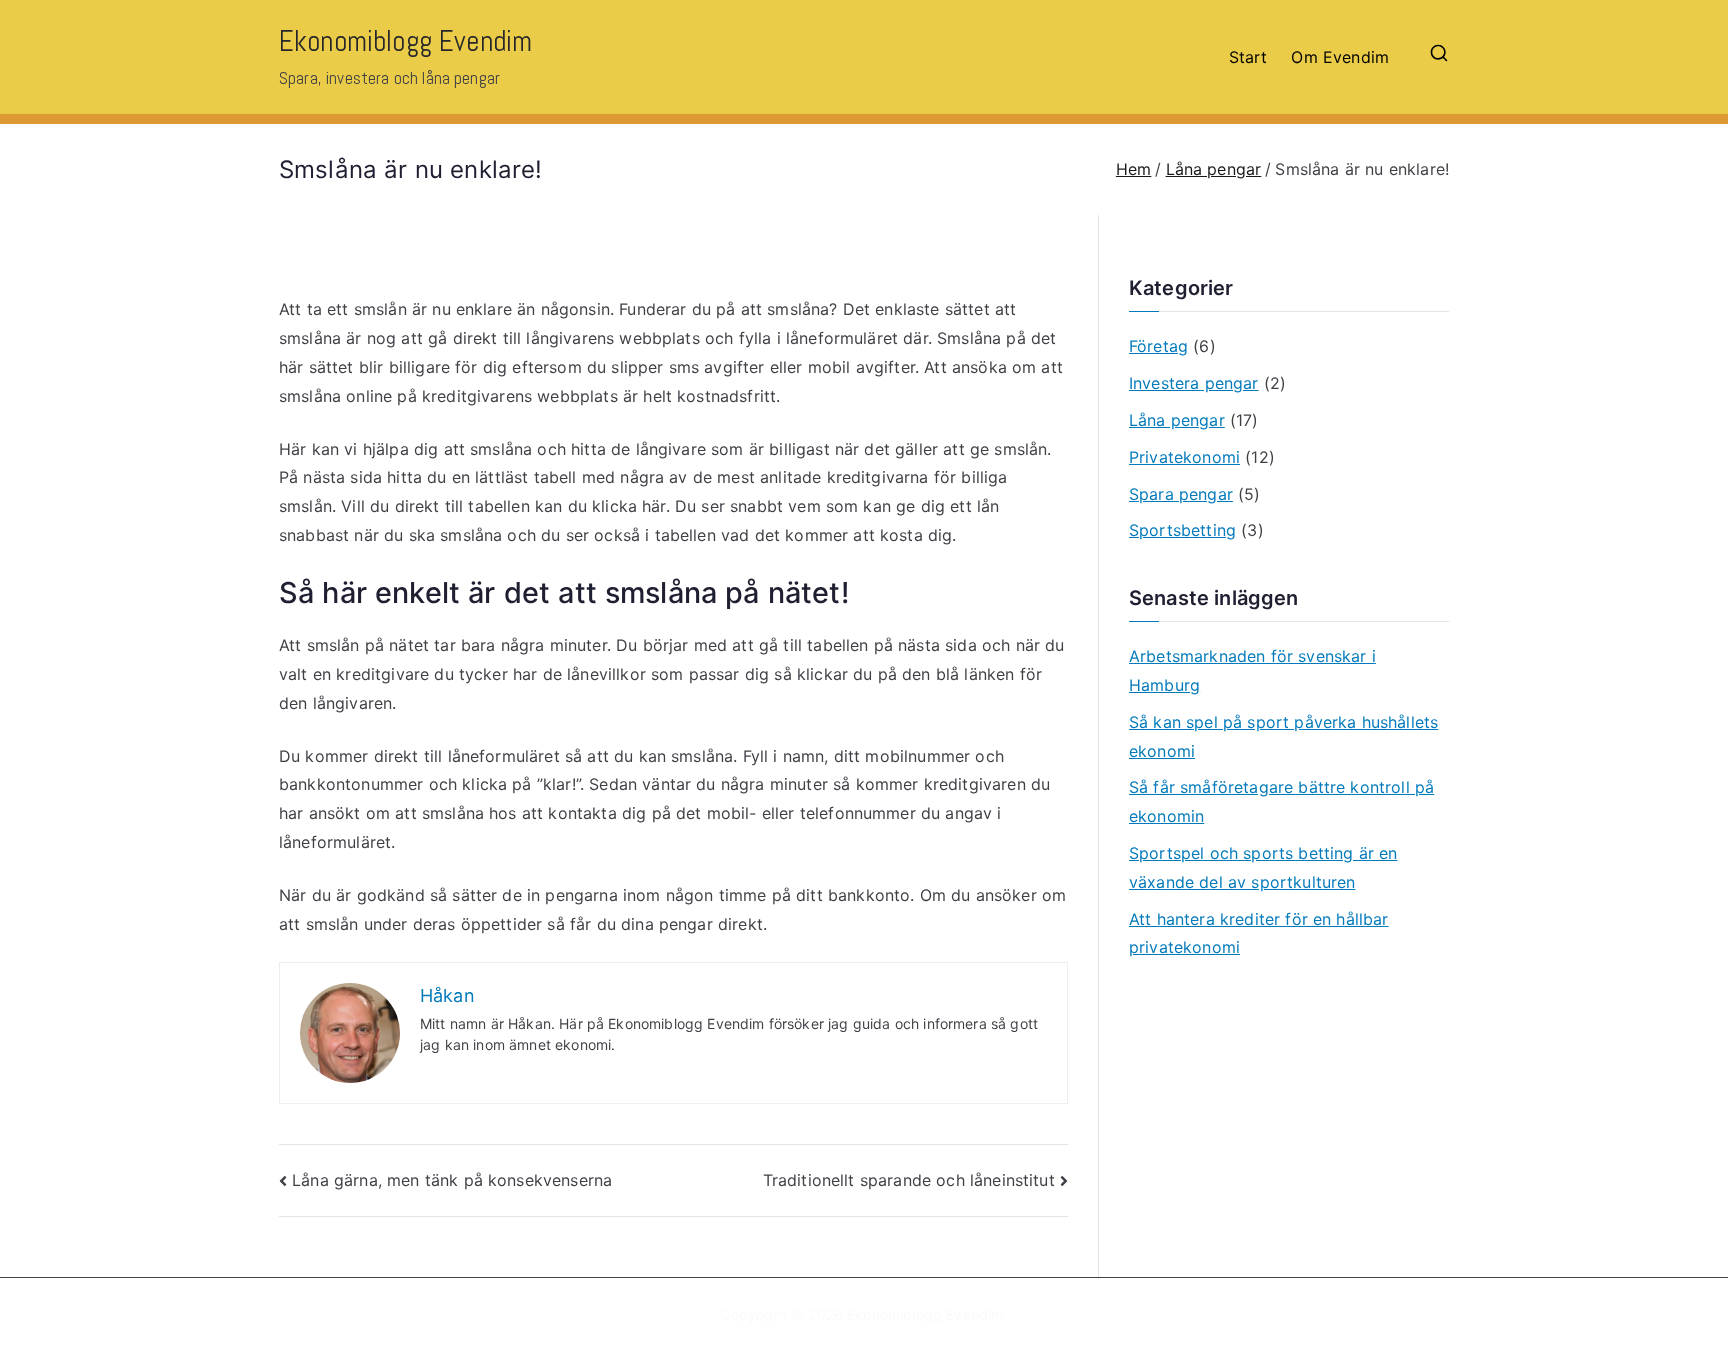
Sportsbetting (1182, 530)
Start (1248, 57)
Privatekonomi (1184, 457)
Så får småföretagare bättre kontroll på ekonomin (1281, 801)
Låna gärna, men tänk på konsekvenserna (452, 1180)
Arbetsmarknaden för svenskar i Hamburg (1252, 670)
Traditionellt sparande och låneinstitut (909, 1180)
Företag (1158, 346)
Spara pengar (1181, 494)
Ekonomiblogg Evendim (405, 41)
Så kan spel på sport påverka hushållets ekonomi (1283, 736)
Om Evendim (1340, 57)
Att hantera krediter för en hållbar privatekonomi (1259, 933)
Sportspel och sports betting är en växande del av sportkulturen (1263, 867)
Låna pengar (1177, 420)
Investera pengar (1194, 383)
